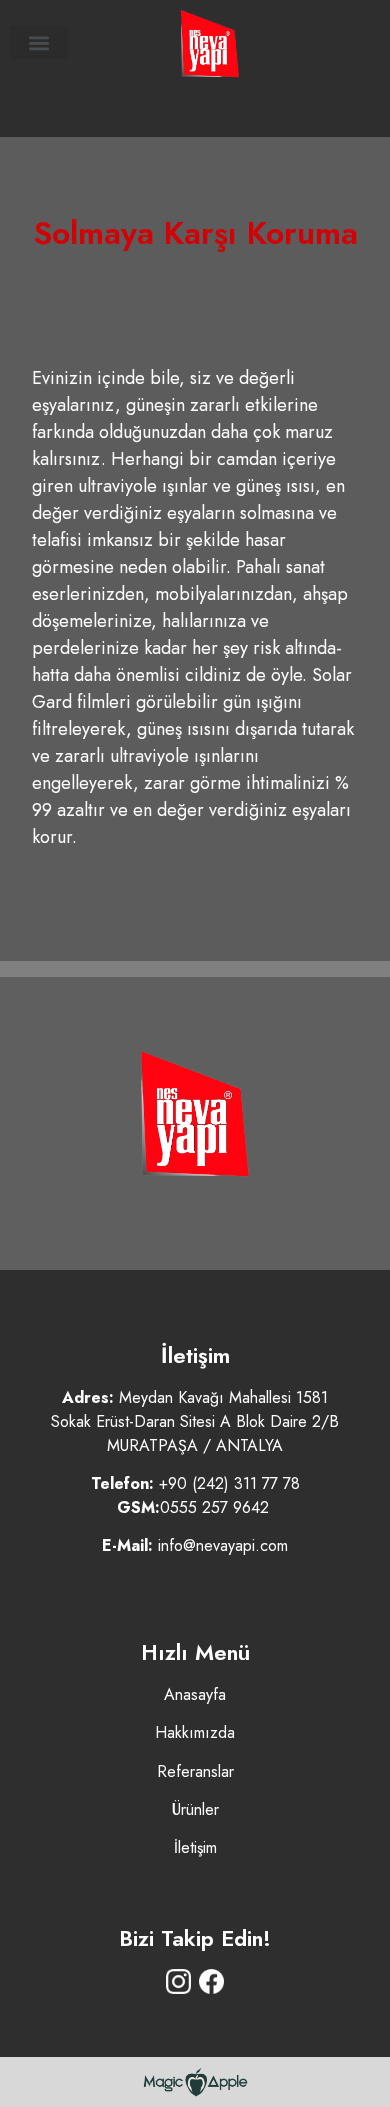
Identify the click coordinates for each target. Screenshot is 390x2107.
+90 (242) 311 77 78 (229, 1483)
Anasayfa (195, 1694)
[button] (39, 42)
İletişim (195, 1847)
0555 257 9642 (214, 1507)
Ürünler (195, 1809)
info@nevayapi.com (223, 1545)
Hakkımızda (195, 1732)
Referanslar (195, 1771)
